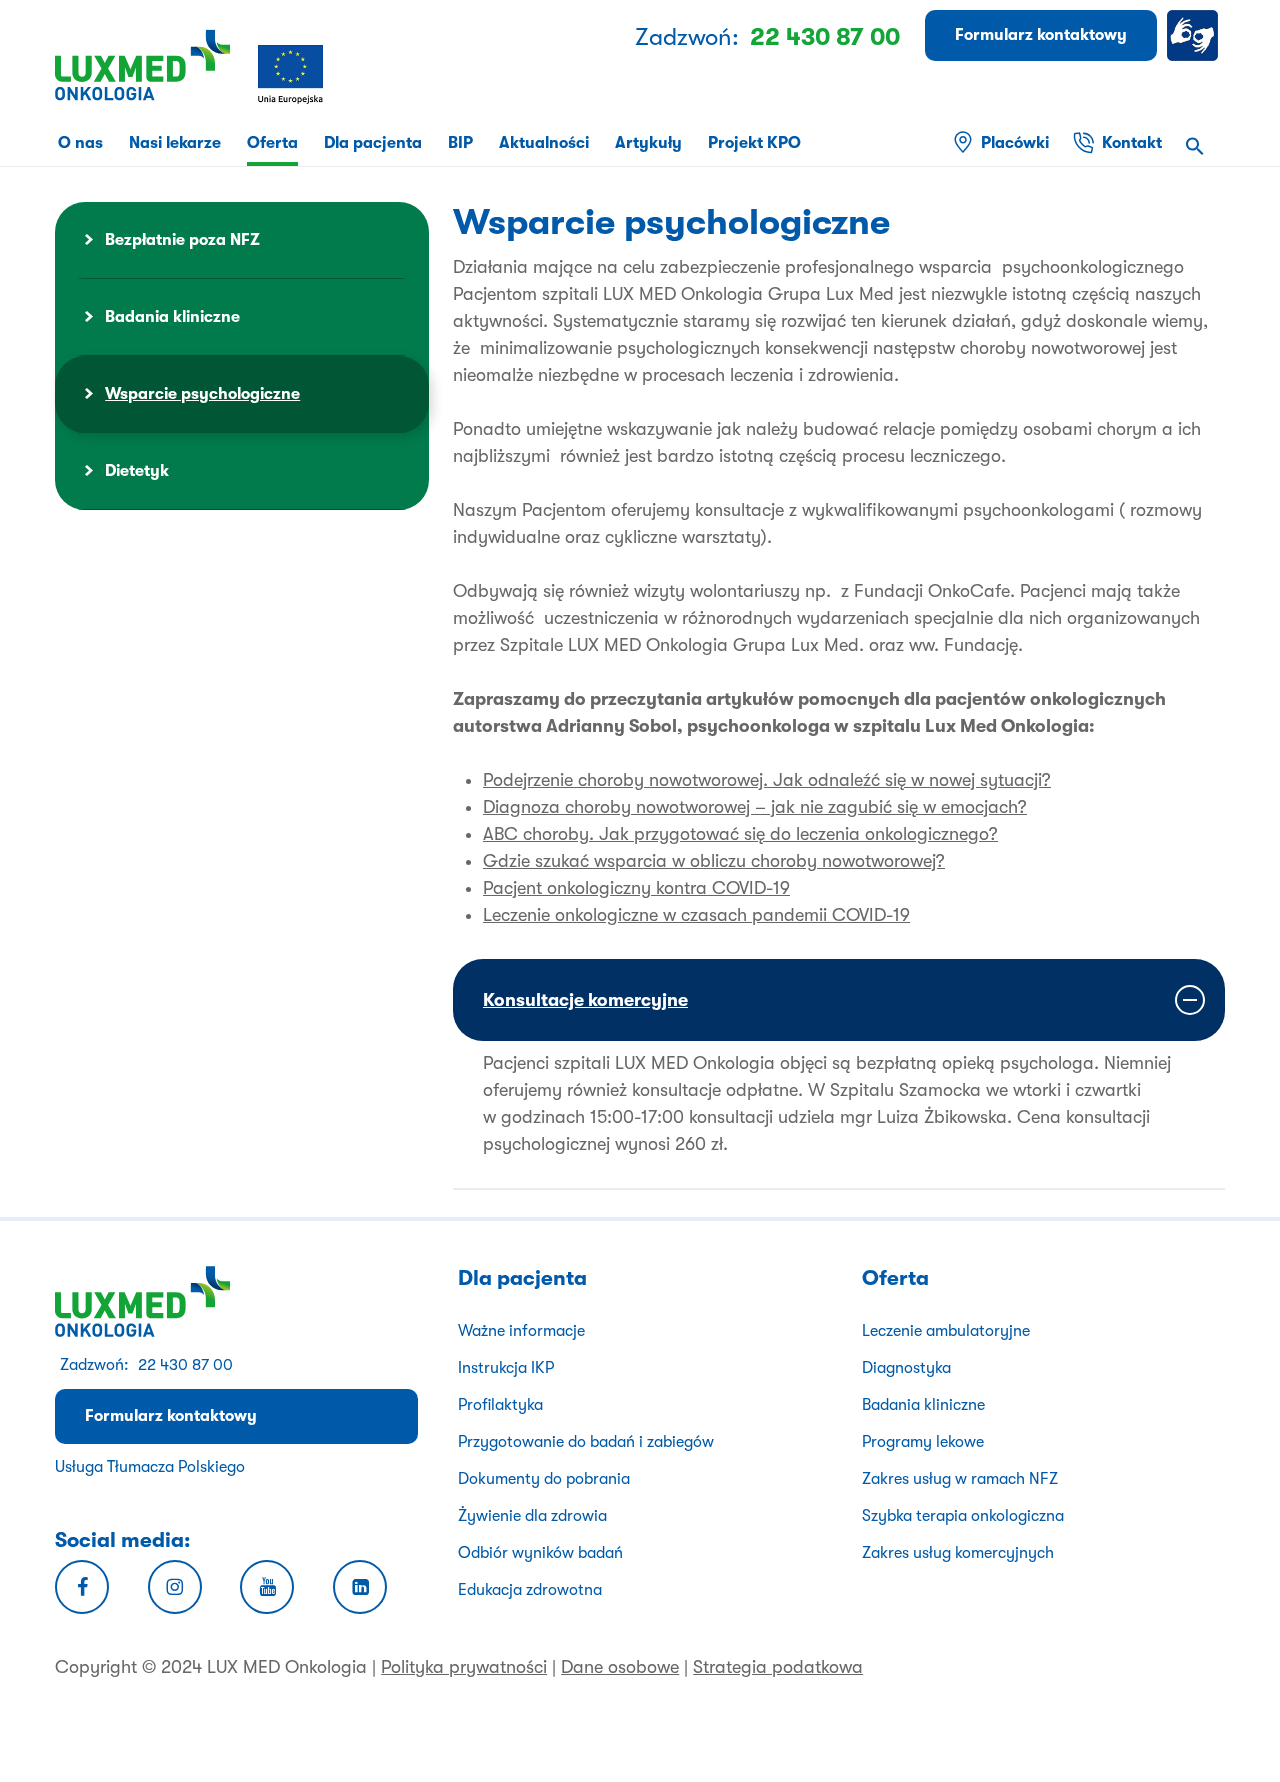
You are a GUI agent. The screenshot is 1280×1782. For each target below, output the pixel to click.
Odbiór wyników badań (540, 1553)
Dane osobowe (620, 1667)
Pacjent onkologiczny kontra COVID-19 (636, 888)
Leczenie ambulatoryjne (946, 1331)
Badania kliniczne (172, 317)
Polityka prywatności (464, 1667)
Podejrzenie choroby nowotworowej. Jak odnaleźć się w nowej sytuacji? (767, 780)
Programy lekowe (923, 1442)
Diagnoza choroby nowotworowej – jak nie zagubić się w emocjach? (755, 807)
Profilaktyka (500, 1405)
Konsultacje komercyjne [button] (585, 1000)
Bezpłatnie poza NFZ (182, 240)
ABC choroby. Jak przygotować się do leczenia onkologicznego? (740, 834)
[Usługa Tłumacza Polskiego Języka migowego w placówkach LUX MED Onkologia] (1196, 35)
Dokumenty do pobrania (544, 1479)
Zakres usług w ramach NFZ (960, 1479)
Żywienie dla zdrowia (532, 1516)
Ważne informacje (521, 1331)
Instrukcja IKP (506, 1368)
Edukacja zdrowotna (530, 1590)
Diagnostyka (906, 1368)
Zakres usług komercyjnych (958, 1553)
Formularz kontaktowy (171, 1416)
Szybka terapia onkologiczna (963, 1516)
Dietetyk (137, 471)
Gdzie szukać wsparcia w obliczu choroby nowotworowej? (714, 861)
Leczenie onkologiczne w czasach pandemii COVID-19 (696, 915)
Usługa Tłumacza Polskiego (150, 1467)
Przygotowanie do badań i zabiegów (586, 1442)
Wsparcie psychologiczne (202, 394)
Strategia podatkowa (778, 1667)
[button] (1195, 148)
